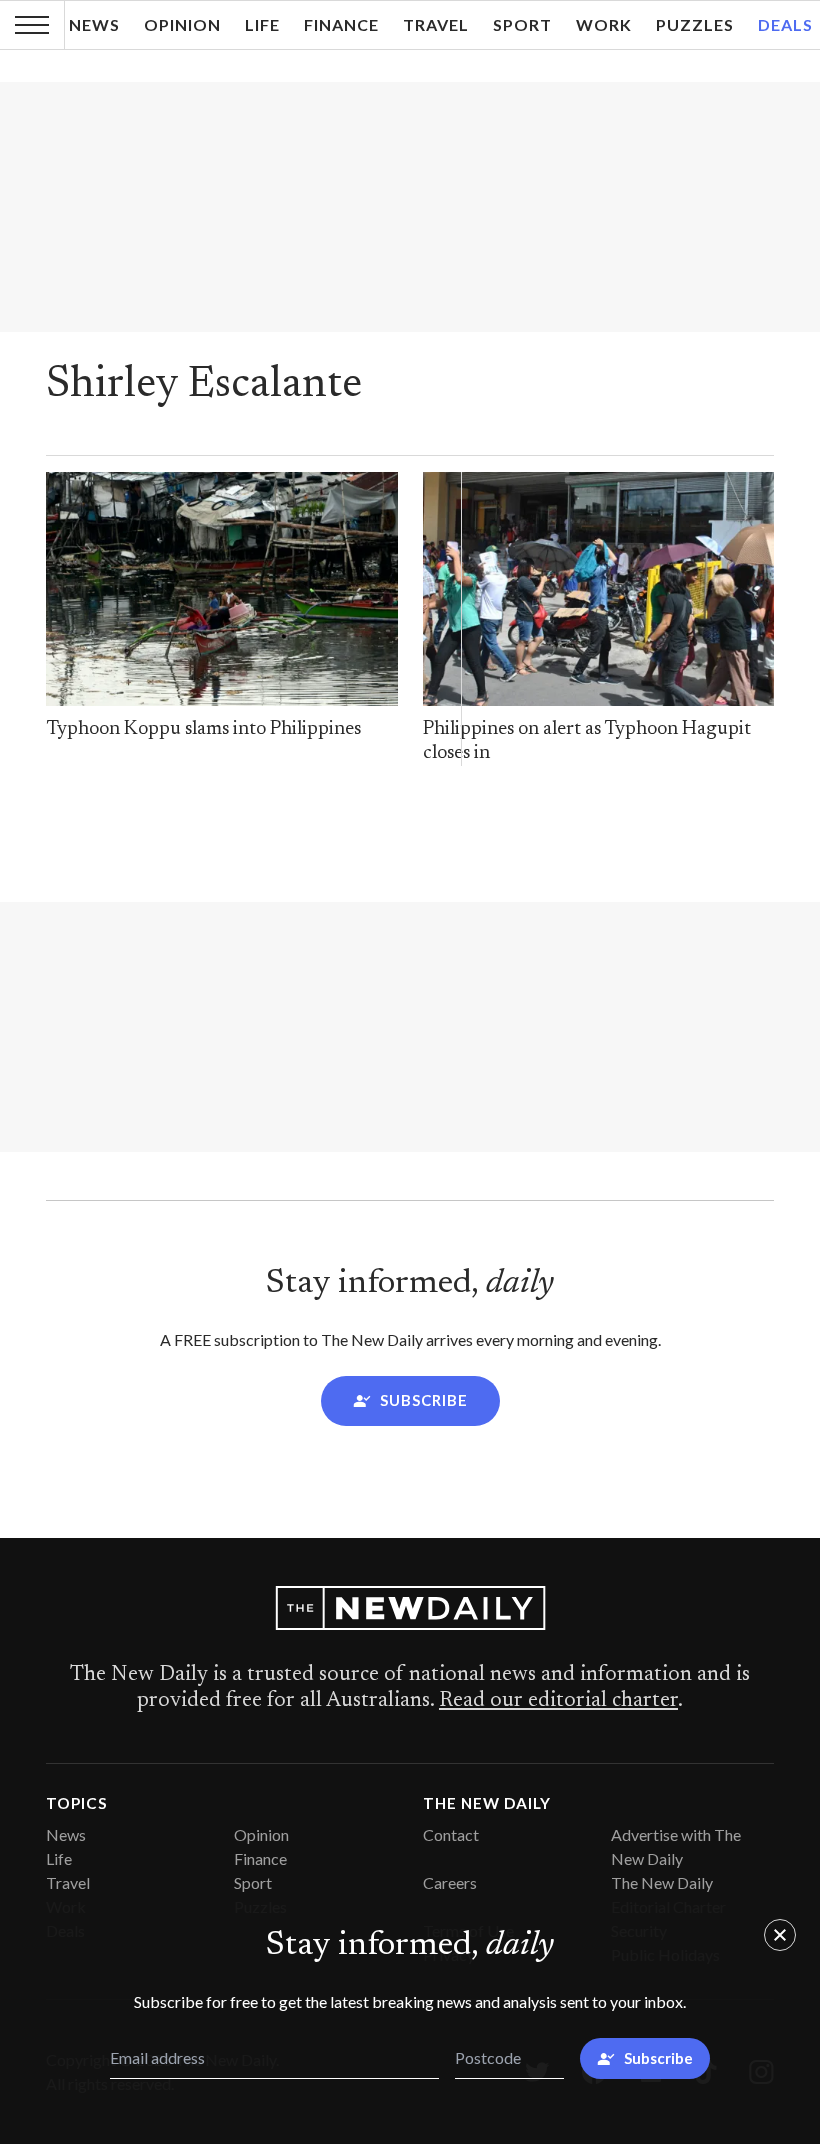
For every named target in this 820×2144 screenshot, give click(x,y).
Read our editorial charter (558, 1701)
